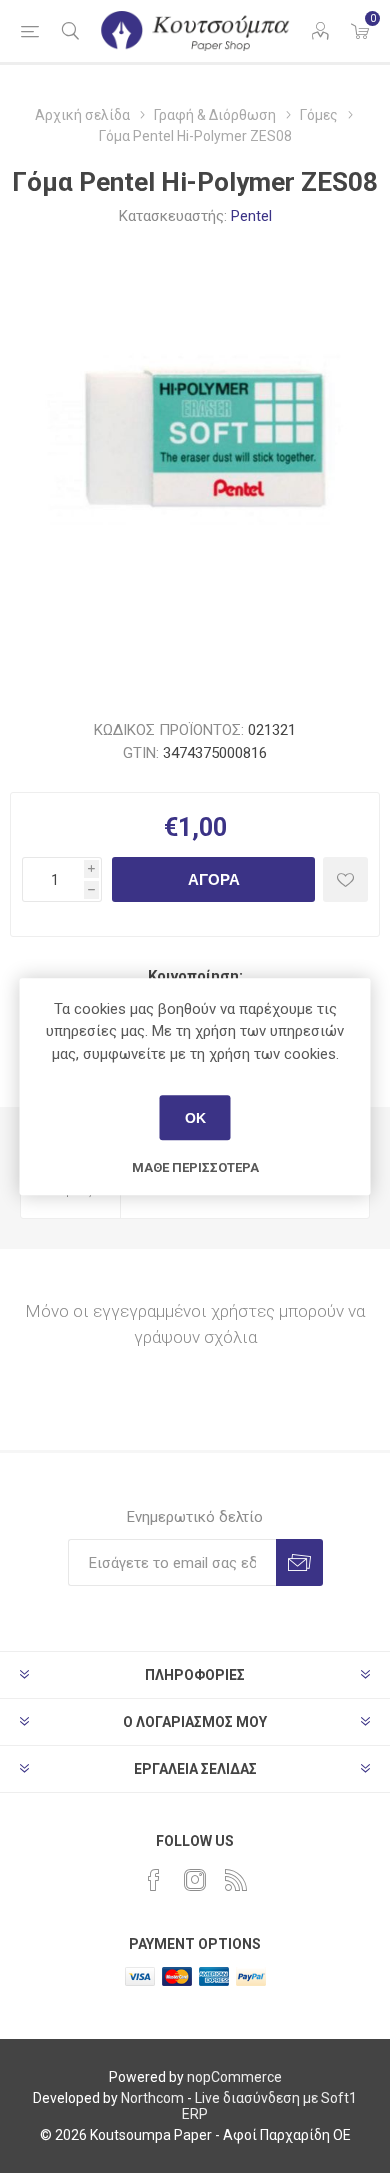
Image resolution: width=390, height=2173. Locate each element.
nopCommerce (234, 2077)
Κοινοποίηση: (195, 976)
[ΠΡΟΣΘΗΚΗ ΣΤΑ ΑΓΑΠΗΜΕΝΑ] (345, 879)
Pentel (251, 216)
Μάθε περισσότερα (195, 1167)
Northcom (152, 2098)
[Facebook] (154, 1880)
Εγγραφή (299, 1562)
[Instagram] (195, 1880)
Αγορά (214, 879)
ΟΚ (195, 1118)
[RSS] (236, 1880)
